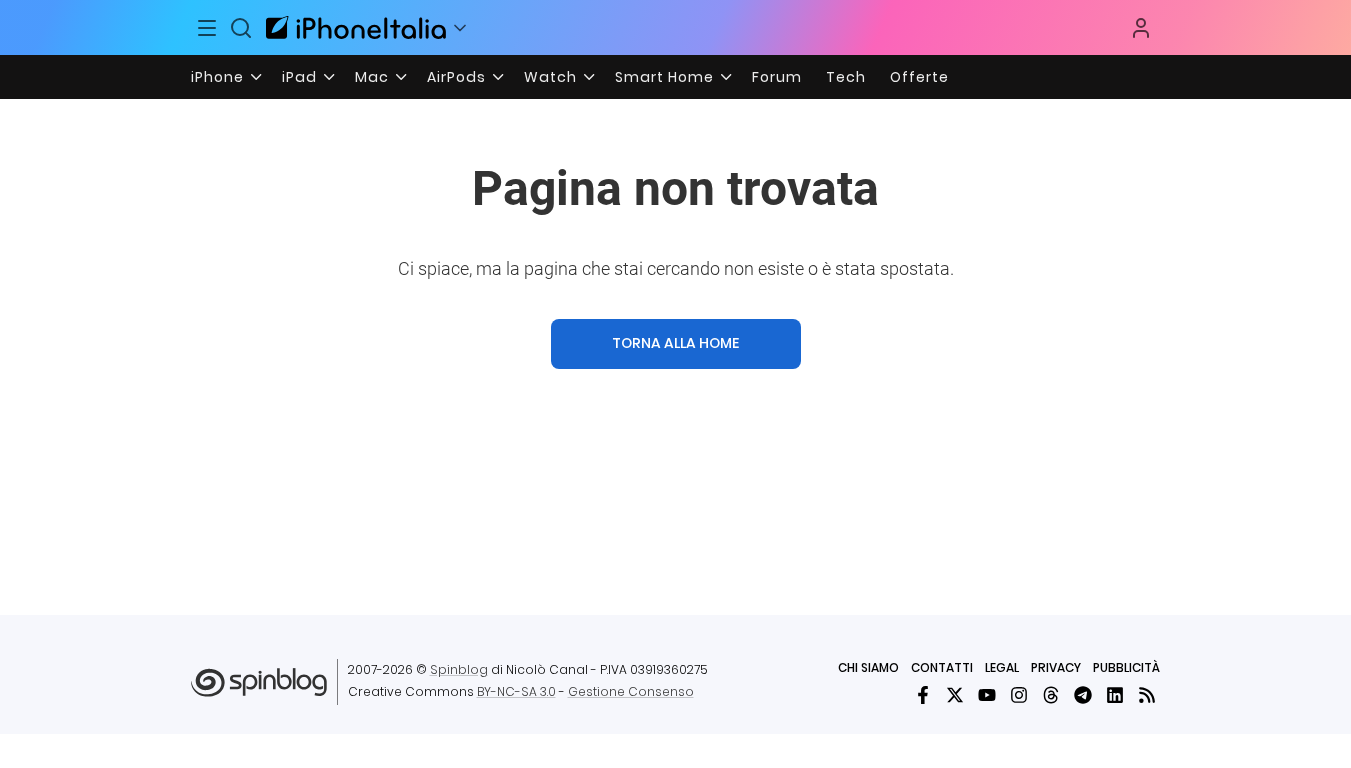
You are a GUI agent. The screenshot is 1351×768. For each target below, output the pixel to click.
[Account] (1141, 28)
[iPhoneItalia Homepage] (356, 27)
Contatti (942, 667)
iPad (299, 77)
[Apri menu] (460, 28)
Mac (372, 77)
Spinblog (459, 669)
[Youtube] (987, 695)
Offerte (919, 77)
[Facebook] (923, 695)
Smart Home (664, 77)
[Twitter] (955, 695)
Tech (846, 77)
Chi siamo (868, 667)
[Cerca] (241, 28)
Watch (550, 77)
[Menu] (208, 28)
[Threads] (1051, 695)
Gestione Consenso (631, 691)
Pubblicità (1126, 667)
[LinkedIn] (1115, 695)
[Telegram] (1083, 695)
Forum (777, 77)
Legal (1002, 667)
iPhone (217, 77)
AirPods (456, 77)
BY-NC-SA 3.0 (516, 691)
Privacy (1056, 667)
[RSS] (1147, 695)
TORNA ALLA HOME (675, 343)
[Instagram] (1019, 695)
